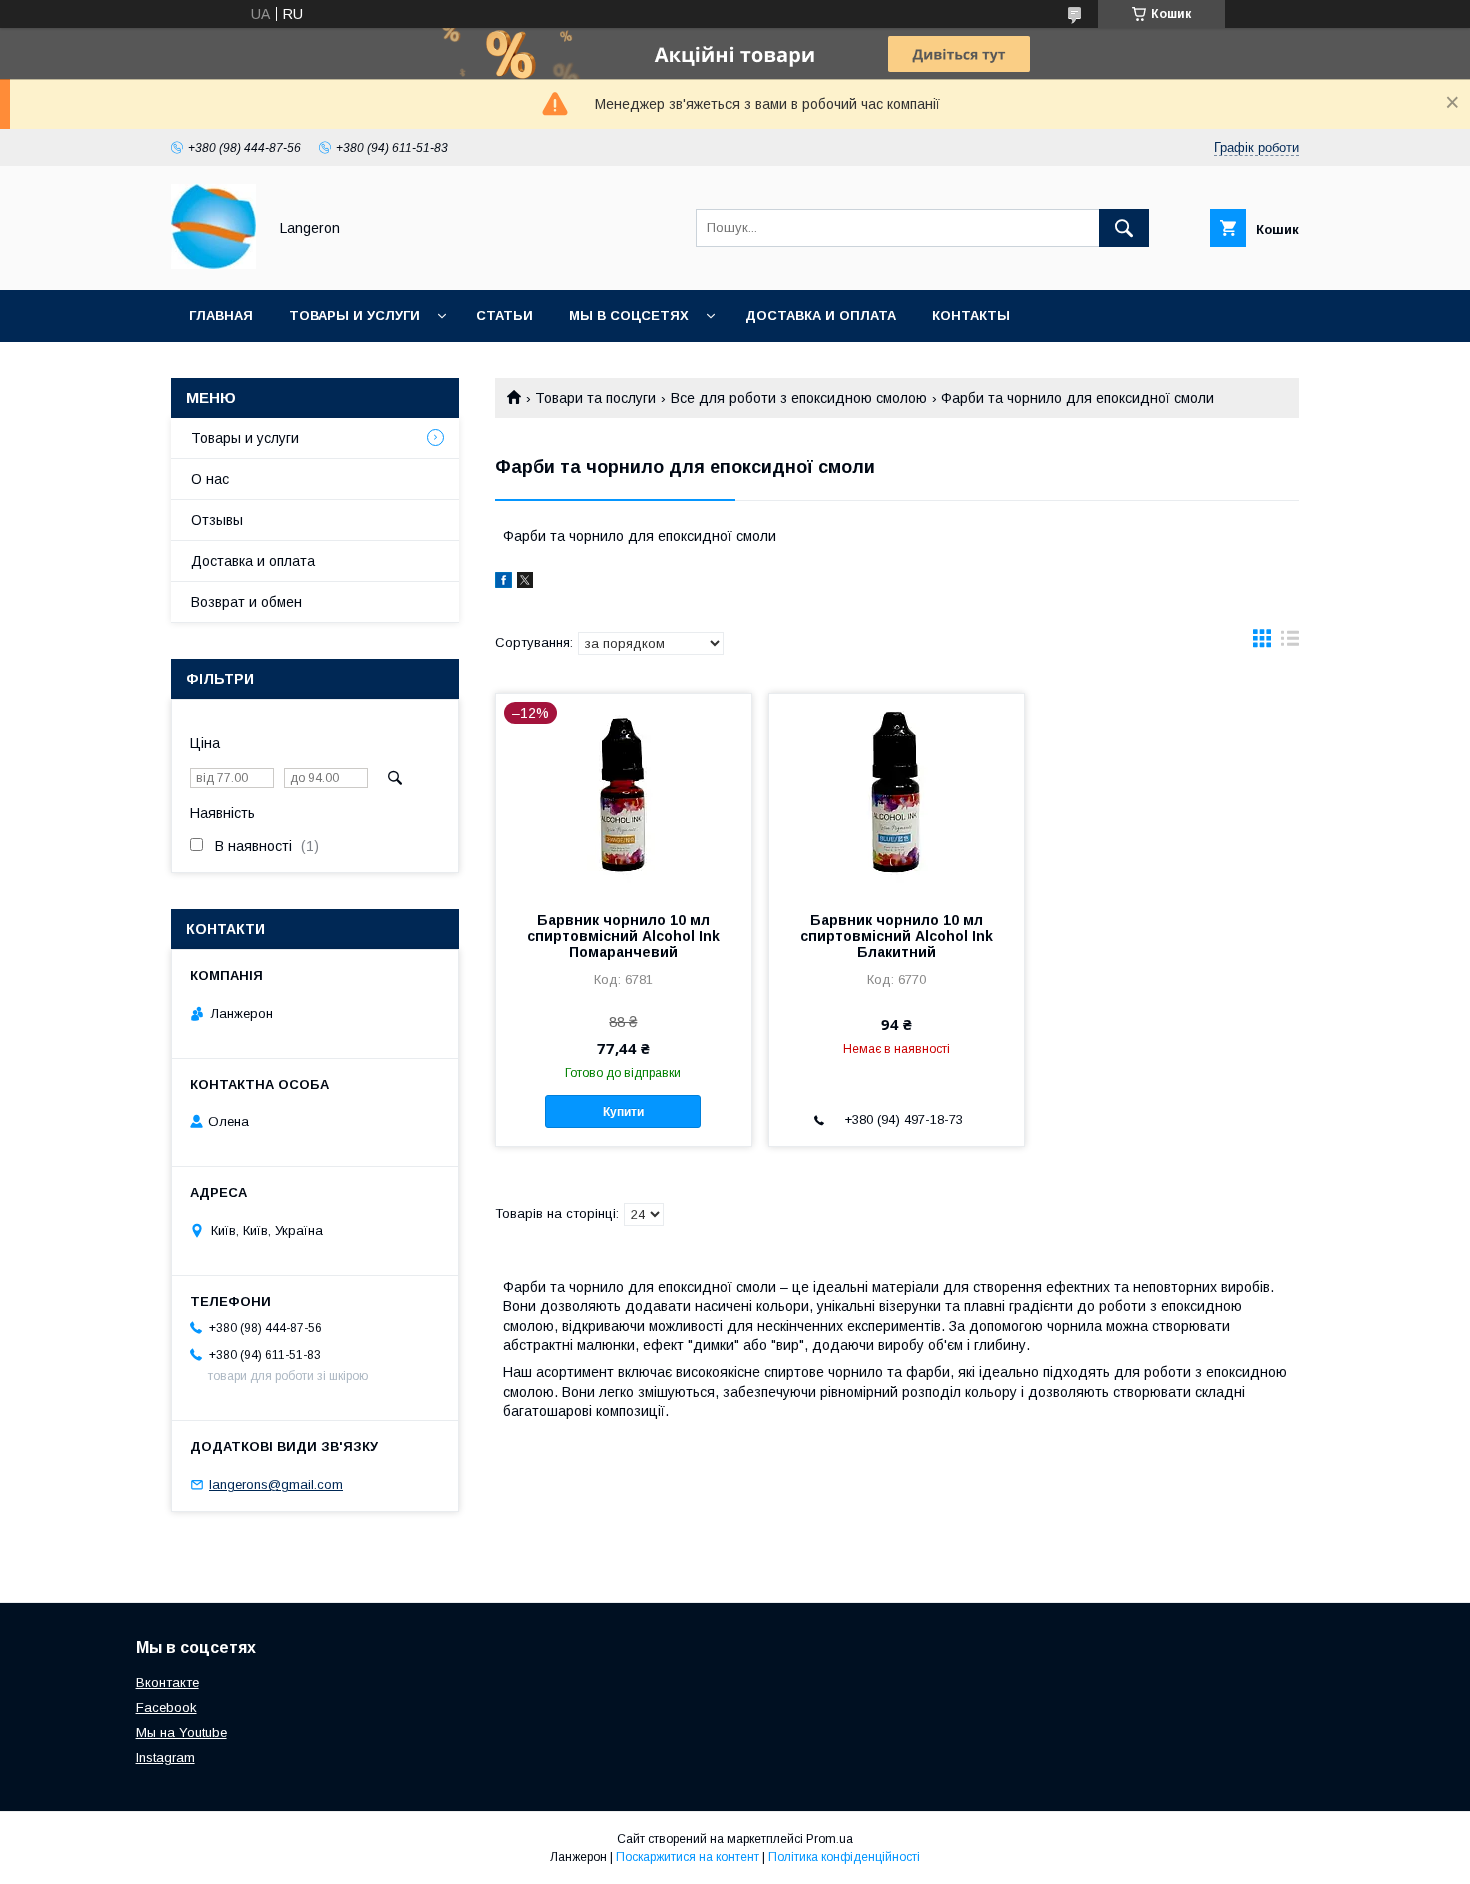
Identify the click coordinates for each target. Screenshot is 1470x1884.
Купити (623, 1112)
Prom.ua (829, 1839)
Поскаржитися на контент (687, 1857)
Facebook (166, 1707)
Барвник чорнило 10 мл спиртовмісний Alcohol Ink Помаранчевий (623, 936)
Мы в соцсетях (629, 315)
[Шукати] (1124, 228)
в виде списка (1290, 643)
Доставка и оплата (820, 315)
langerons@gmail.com (276, 1484)
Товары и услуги (354, 315)
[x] (525, 583)
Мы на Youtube (181, 1732)
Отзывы (217, 520)
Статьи (504, 315)
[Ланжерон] (213, 264)
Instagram (165, 1757)
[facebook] (503, 583)
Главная (221, 315)
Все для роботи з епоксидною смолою (799, 398)
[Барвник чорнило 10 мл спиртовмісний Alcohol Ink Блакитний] (896, 794)
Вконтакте (167, 1682)
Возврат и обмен (246, 602)
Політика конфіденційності (844, 1857)
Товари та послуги (595, 398)
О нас (210, 479)
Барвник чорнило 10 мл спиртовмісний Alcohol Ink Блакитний (896, 936)
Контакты (971, 315)
